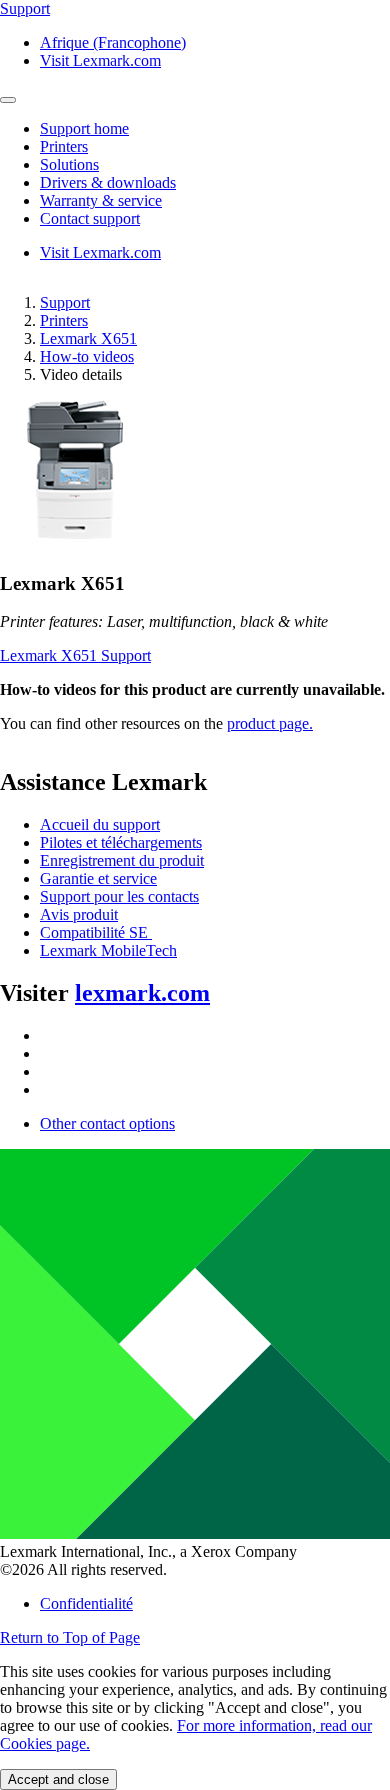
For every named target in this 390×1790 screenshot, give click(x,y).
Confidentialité (86, 1603)
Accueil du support (100, 824)
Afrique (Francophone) (113, 42)
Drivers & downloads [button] (108, 182)
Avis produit (79, 914)
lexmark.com (142, 993)
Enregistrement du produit (122, 860)
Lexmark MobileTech (108, 950)
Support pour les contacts (119, 896)
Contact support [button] (90, 218)
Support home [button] (84, 128)
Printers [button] (64, 146)
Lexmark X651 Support (75, 655)
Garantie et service (98, 878)
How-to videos (87, 356)
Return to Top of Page (70, 1637)
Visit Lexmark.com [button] (100, 60)
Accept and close (58, 1779)
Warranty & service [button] (101, 200)
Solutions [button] (69, 164)
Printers (64, 320)
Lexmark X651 (88, 338)
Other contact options (107, 1123)
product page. (270, 723)
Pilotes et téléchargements (121, 842)
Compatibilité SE (96, 932)
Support (65, 302)
